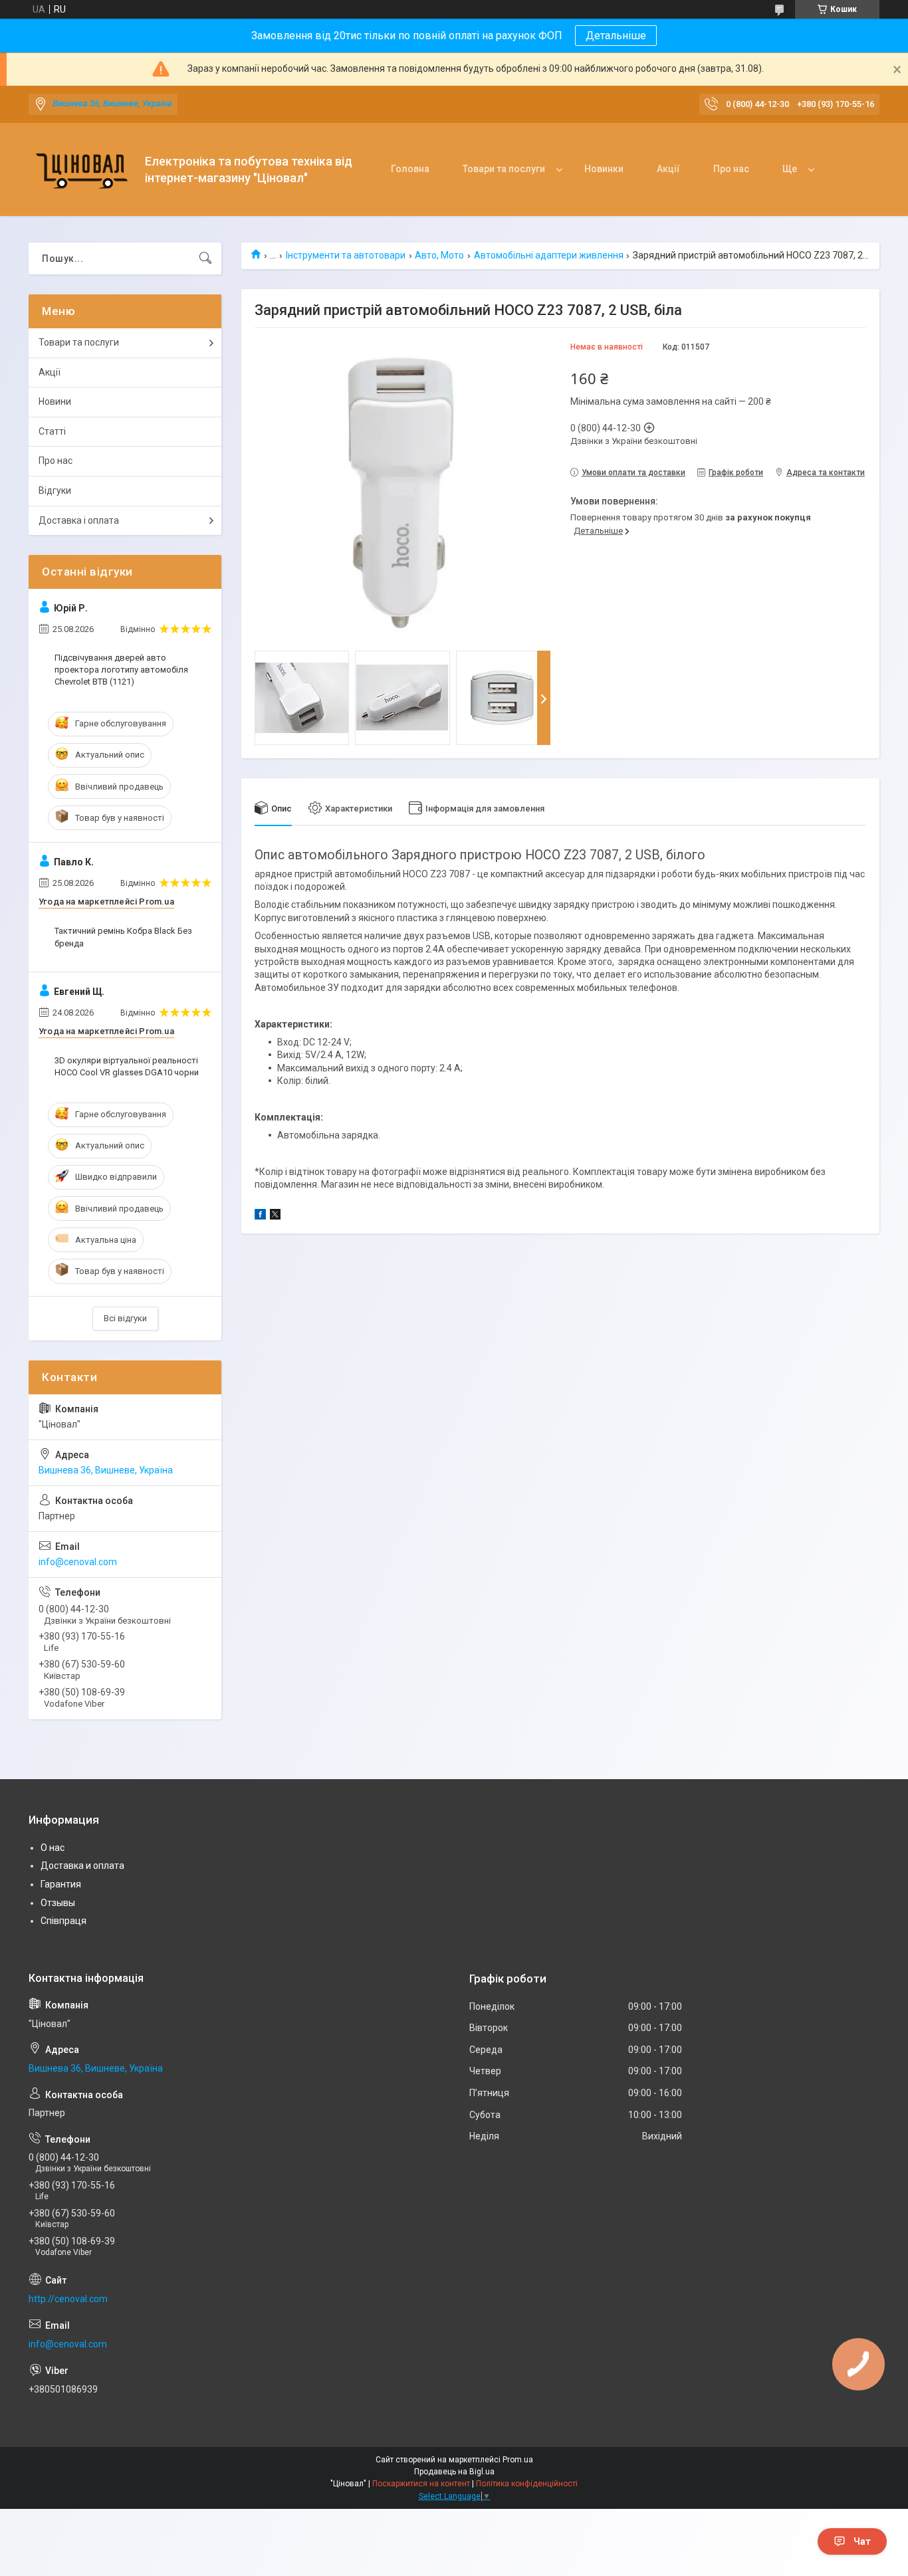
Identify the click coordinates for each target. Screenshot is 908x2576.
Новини (55, 401)
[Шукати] (205, 259)
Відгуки (55, 490)
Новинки (604, 169)
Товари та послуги (504, 169)
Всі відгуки (125, 1318)
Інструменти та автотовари (346, 255)
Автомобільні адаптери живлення (549, 255)
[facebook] (260, 1216)
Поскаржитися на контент (421, 2484)
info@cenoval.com (78, 1562)
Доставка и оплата (82, 1866)
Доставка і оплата (79, 520)
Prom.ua (518, 2460)
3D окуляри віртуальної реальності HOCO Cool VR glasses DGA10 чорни (127, 1066)
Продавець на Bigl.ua (454, 2472)
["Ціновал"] (82, 170)
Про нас (731, 169)
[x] (275, 1216)
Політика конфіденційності (527, 2484)
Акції (668, 169)
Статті (52, 431)
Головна (410, 169)
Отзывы (58, 1903)
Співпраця (63, 1921)
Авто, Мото (439, 255)
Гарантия (61, 1884)
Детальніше (616, 36)
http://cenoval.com (68, 2299)
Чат (862, 2541)
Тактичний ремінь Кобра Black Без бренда (123, 937)
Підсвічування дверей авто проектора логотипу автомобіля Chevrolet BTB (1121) (121, 670)
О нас (53, 1848)
